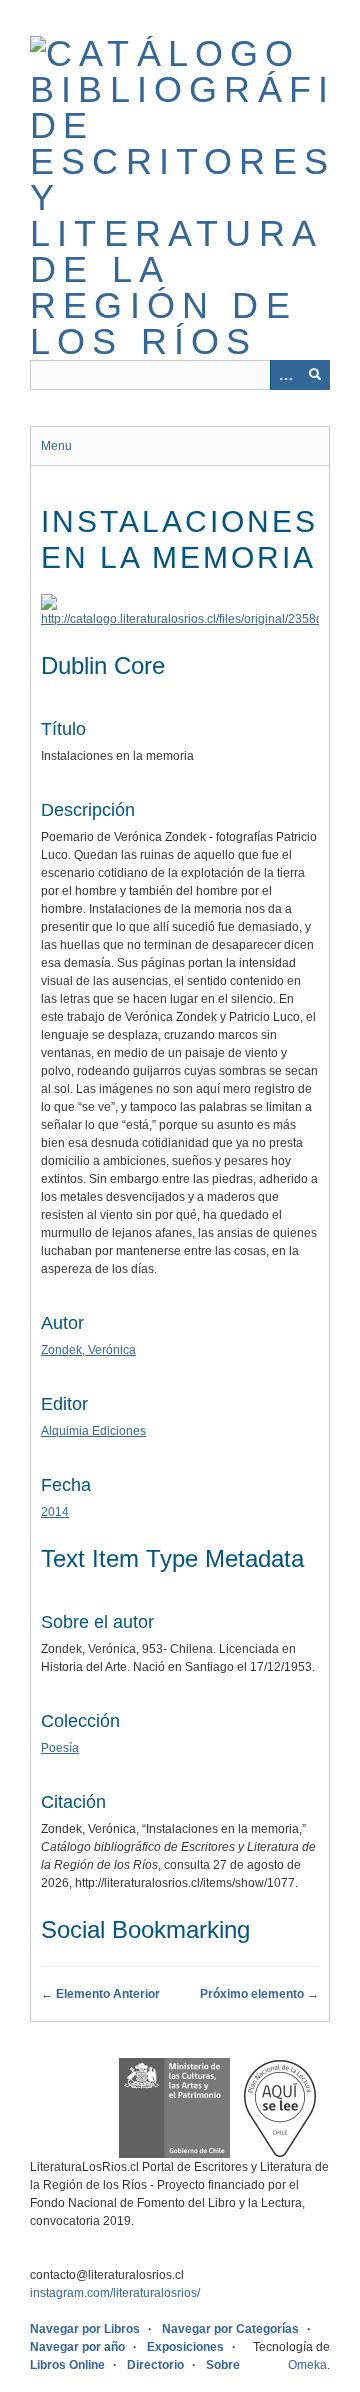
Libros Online (67, 2365)
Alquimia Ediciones (93, 1431)
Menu (56, 446)
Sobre (223, 2365)
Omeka (307, 2365)
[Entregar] (315, 375)
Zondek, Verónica (88, 1350)
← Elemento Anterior (100, 1994)
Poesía (60, 1748)
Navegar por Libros (85, 2329)
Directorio (155, 2365)
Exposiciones (185, 2347)
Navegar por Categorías (230, 2329)
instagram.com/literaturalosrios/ (115, 2293)
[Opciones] (285, 375)
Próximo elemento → (259, 1994)
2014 (55, 1512)
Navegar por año (77, 2347)
